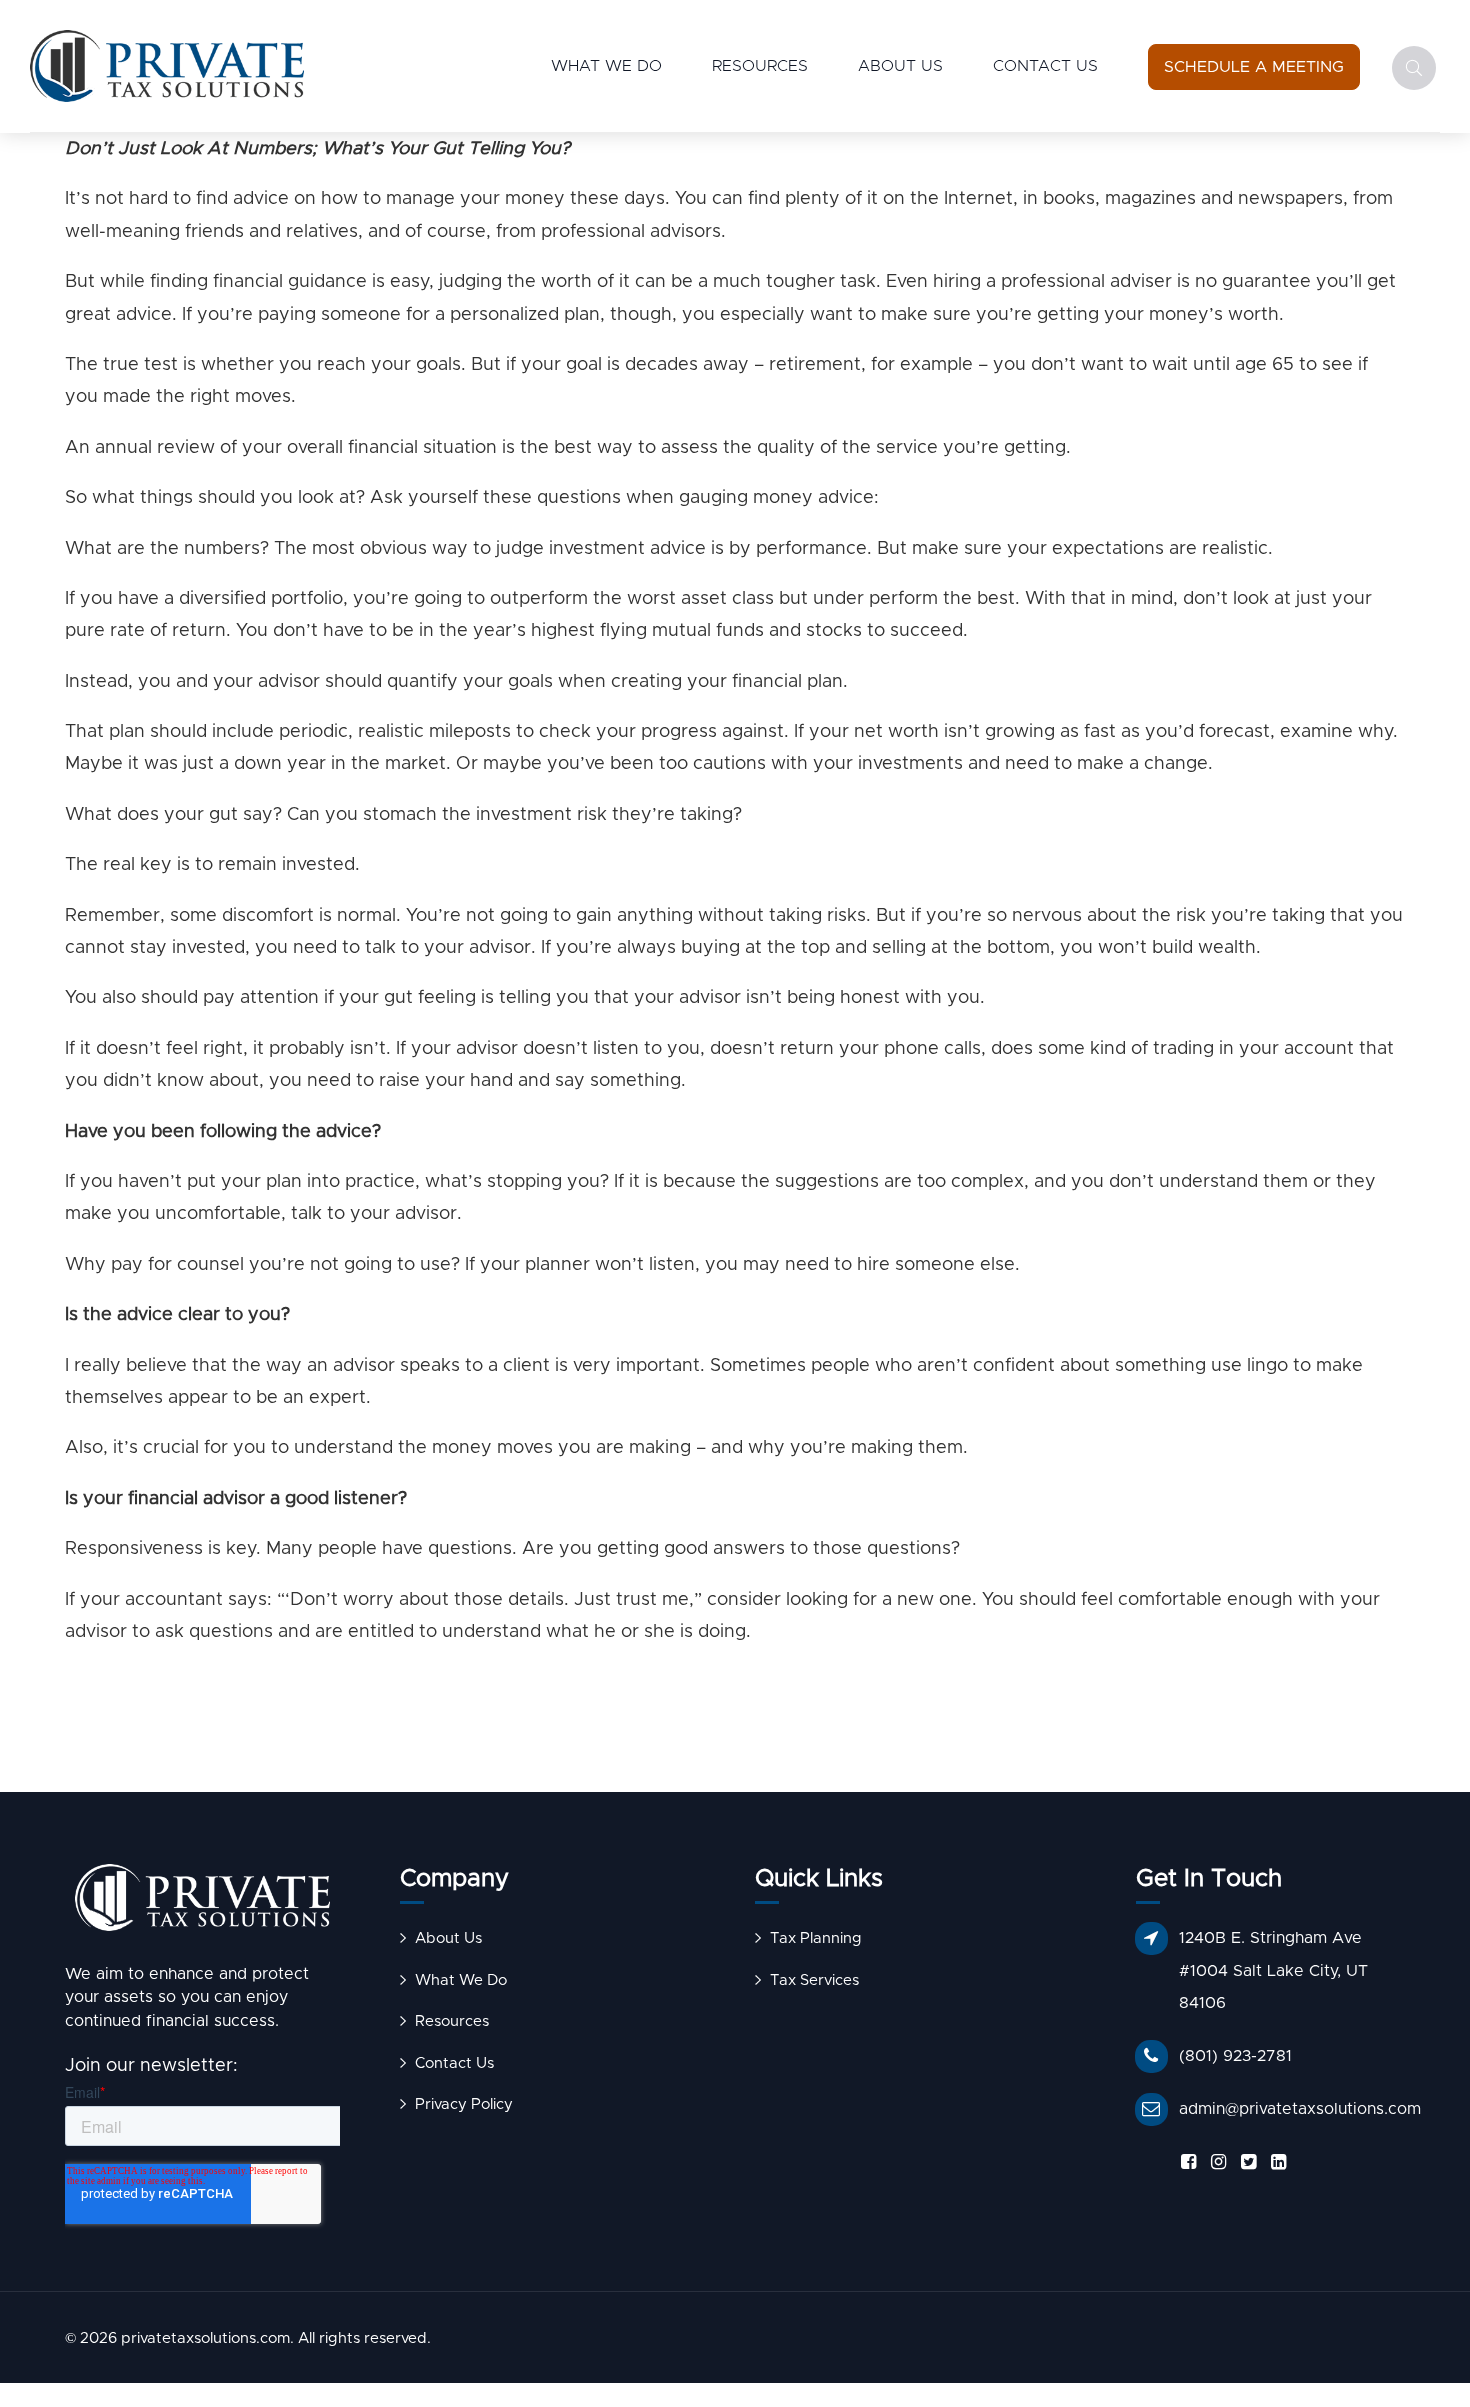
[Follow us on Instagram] (1215, 2162)
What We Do (606, 66)
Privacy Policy (464, 2104)
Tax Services (814, 1980)
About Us (900, 66)
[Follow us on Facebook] (1185, 2162)
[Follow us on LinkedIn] (1275, 2162)
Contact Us (1045, 66)
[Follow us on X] (1245, 2162)
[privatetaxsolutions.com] (202, 1903)
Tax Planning (816, 1938)
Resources (760, 66)
